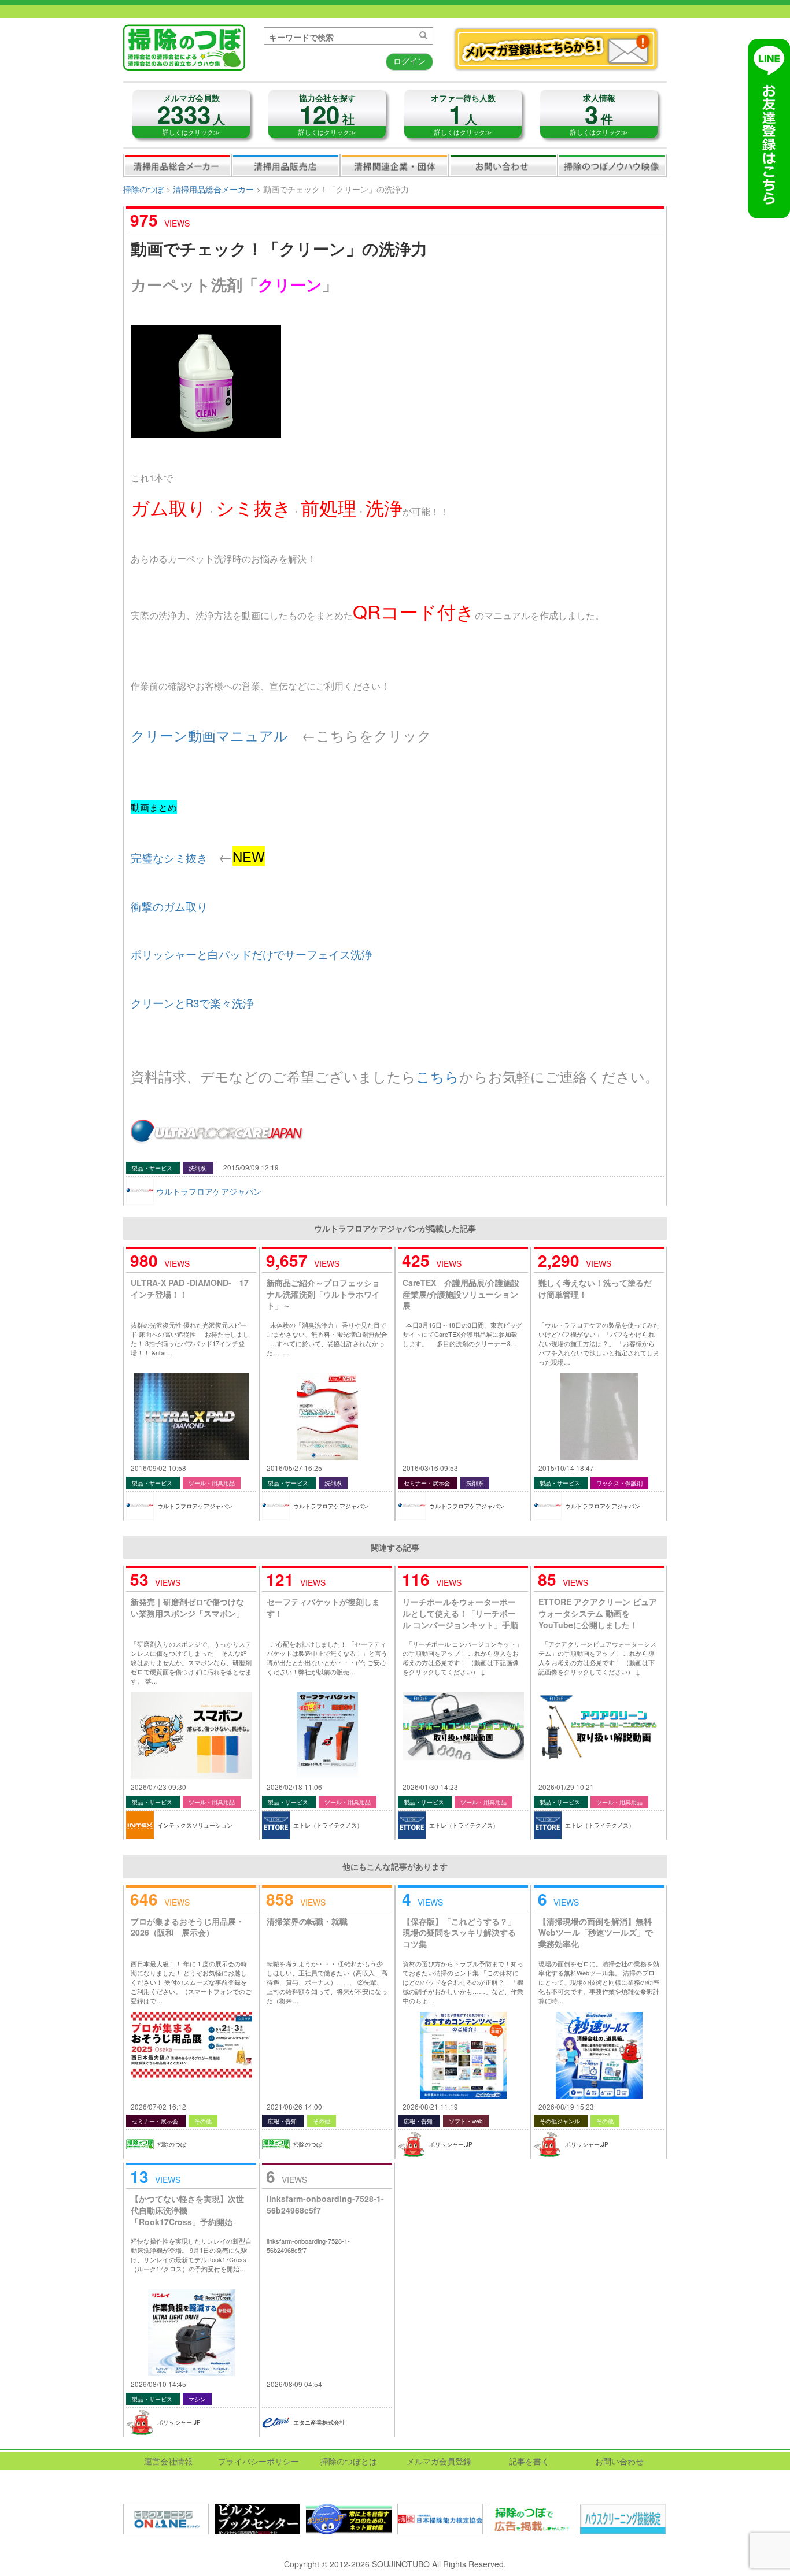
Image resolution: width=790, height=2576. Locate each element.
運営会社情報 (168, 2461)
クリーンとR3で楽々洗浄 (192, 1003)
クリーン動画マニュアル (209, 735)
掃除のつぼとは (349, 2461)
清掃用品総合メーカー (178, 165)
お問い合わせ (503, 165)
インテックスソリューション (195, 1825)
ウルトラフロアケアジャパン (209, 1191)
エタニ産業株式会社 (319, 2422)
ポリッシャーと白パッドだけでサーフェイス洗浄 (252, 954)
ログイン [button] (409, 61)
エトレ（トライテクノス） (328, 1825)
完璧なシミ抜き (169, 858)
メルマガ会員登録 (439, 2461)
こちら (438, 1076)
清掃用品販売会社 (286, 165)
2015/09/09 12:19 (251, 1167)
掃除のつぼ (143, 189)
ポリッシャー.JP (451, 2144)
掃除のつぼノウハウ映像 (612, 165)
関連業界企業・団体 (394, 165)
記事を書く (529, 2461)
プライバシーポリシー (259, 2461)
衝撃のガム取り (169, 906)
